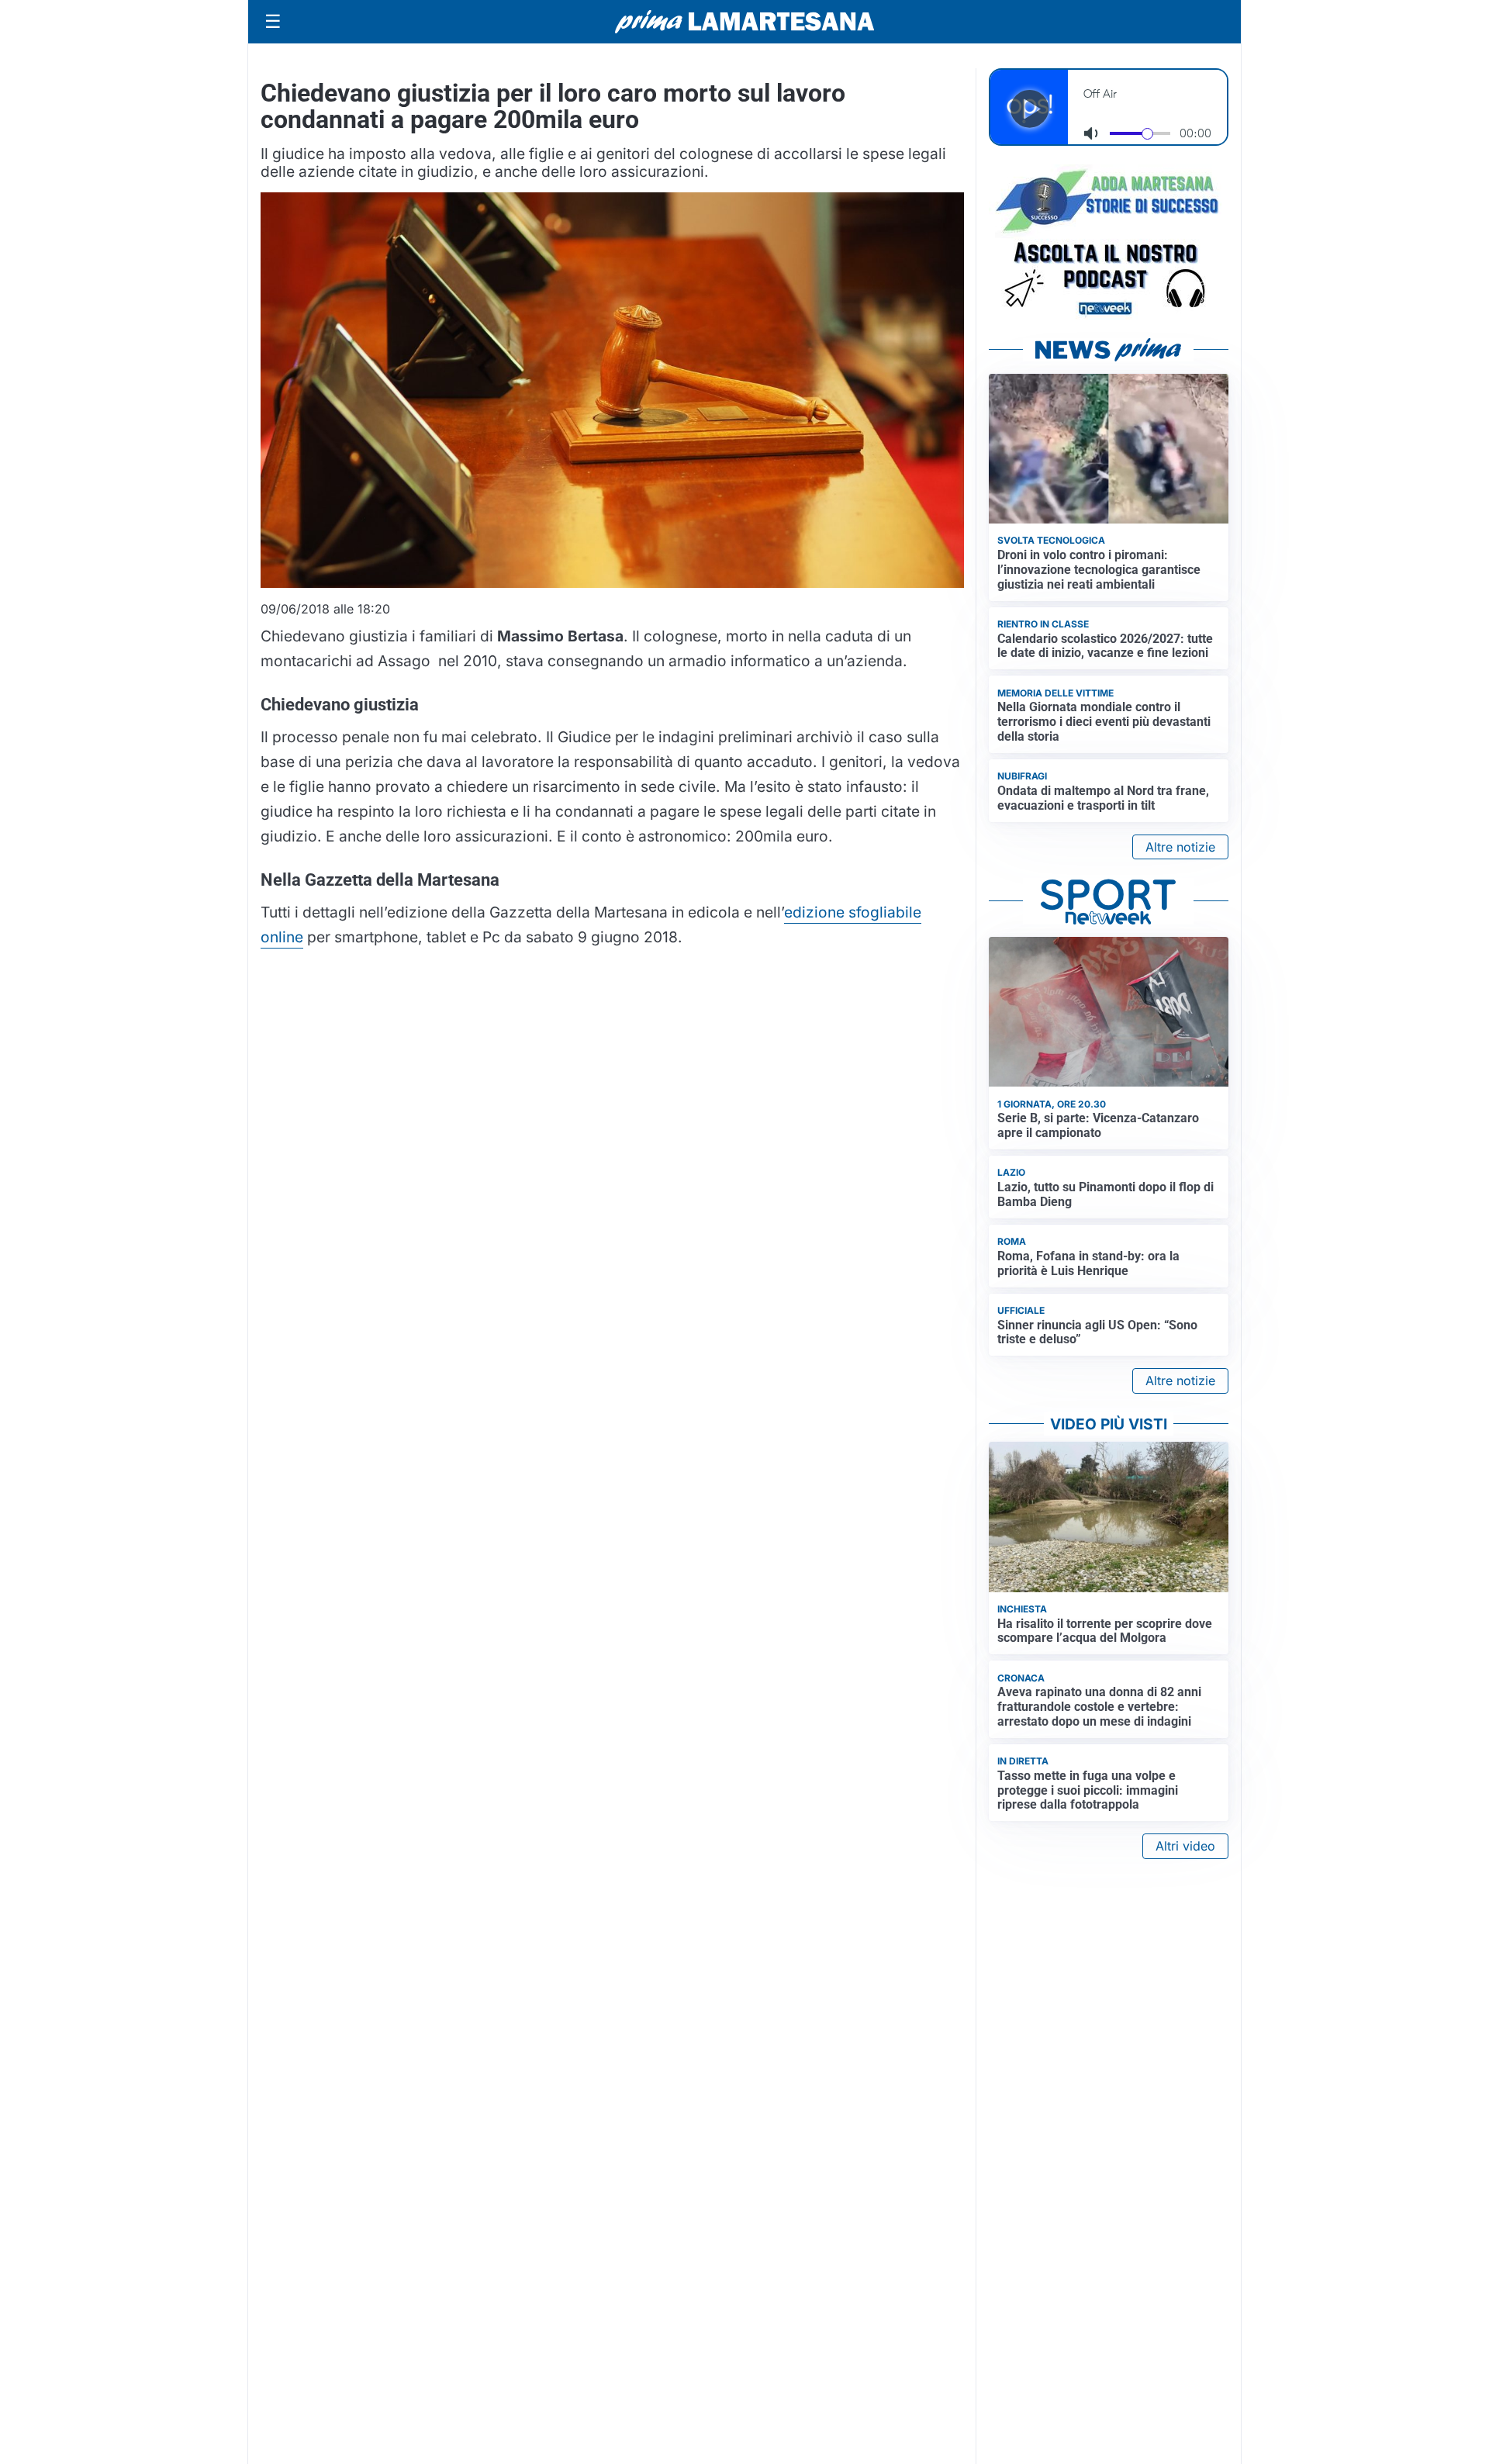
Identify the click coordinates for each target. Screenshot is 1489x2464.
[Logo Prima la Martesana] (744, 22)
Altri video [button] (1185, 1846)
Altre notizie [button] (1180, 847)
